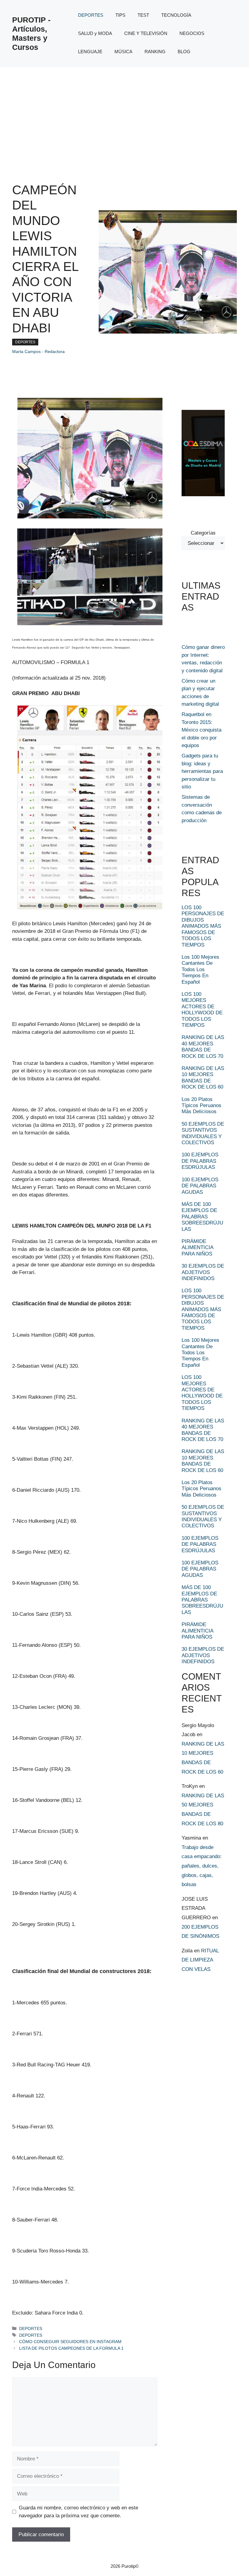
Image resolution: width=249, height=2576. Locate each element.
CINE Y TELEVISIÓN (146, 33)
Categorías (203, 533)
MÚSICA (123, 52)
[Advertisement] (124, 113)
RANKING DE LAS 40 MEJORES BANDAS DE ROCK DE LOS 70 (203, 1047)
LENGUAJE (90, 52)
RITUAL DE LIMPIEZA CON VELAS (200, 1960)
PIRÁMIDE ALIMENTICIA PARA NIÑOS (197, 1248)
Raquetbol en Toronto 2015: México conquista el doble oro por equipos (201, 730)
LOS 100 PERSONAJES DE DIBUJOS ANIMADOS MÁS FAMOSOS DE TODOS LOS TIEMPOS (203, 926)
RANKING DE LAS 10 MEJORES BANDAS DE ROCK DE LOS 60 (203, 1078)
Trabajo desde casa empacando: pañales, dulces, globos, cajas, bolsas (202, 1866)
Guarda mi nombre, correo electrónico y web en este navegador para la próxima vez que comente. (78, 2512)
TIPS (120, 15)
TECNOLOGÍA (176, 15)
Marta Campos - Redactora (38, 351)
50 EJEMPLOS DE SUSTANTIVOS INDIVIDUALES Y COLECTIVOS (203, 1133)
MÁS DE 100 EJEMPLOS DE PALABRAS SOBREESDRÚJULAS (202, 1217)
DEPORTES (91, 15)
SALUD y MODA (95, 33)
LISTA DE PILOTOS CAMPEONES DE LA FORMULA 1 (71, 2348)
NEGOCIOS (192, 33)
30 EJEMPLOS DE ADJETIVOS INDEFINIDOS (203, 1272)
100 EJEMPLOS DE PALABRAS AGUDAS (200, 1186)
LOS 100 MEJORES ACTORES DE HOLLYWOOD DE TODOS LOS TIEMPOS (202, 1010)
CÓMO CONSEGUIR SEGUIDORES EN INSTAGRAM (70, 2342)
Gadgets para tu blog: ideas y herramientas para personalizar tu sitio (202, 771)
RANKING (155, 52)
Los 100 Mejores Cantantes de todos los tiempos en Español (200, 969)
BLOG (184, 52)
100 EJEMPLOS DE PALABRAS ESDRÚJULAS (200, 1161)
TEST (143, 15)
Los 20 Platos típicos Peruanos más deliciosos (201, 1106)
